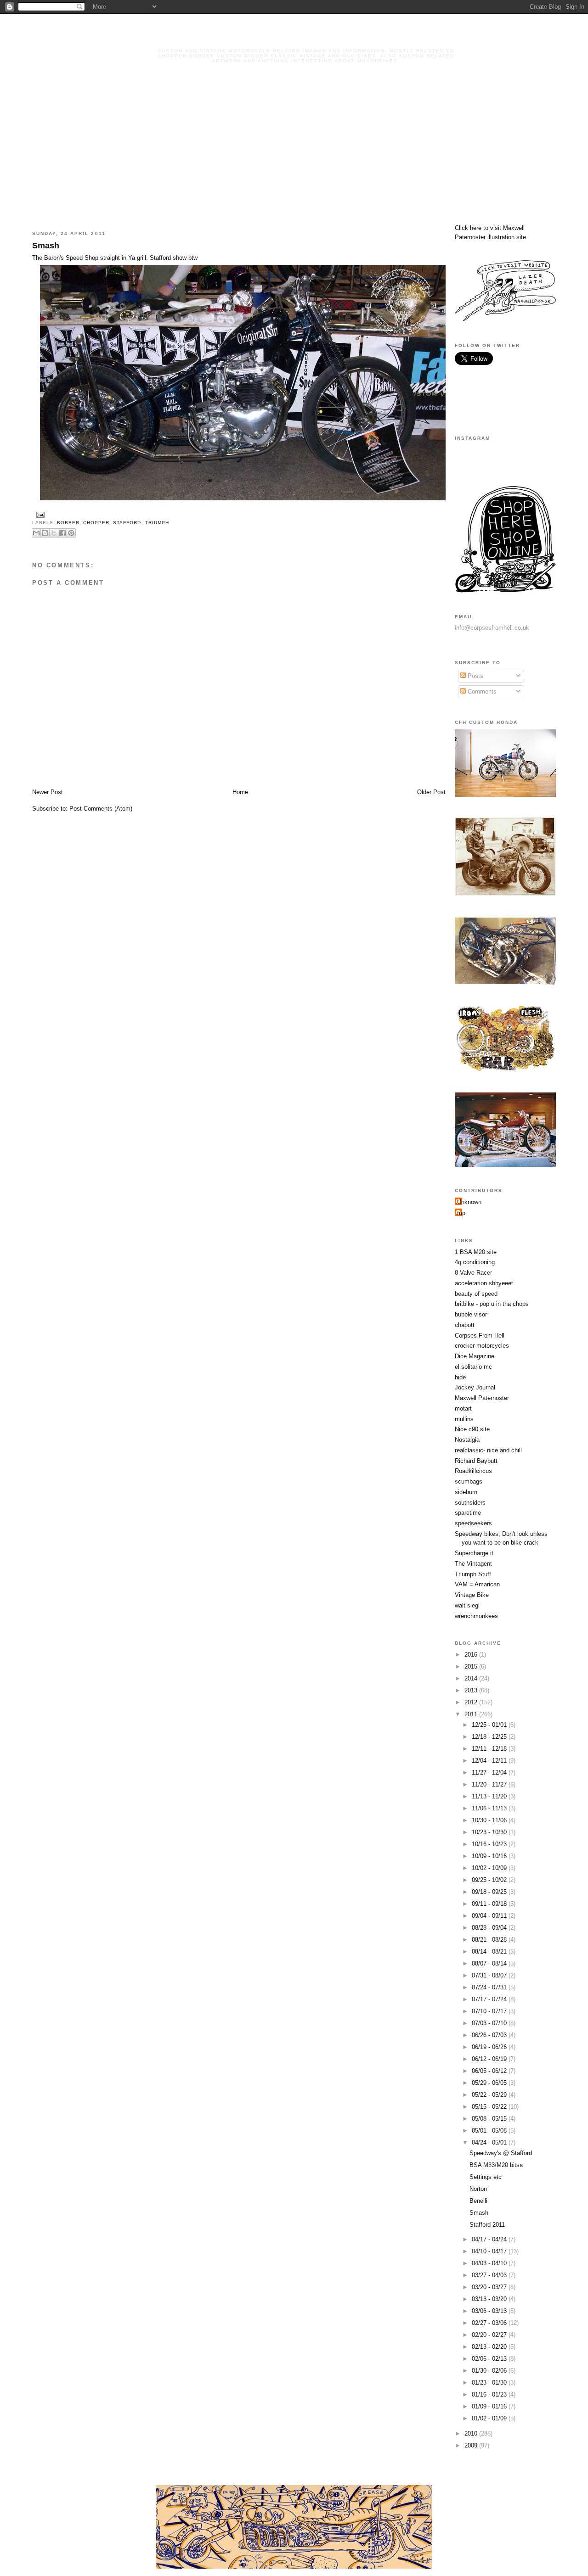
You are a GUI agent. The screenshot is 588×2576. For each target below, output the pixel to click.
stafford (127, 523)
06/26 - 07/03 (490, 2035)
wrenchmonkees (476, 1616)
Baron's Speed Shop (71, 258)
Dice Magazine (475, 1356)
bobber (68, 523)
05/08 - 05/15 (490, 2119)
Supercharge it (474, 1553)
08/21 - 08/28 (490, 1940)
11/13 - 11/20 (490, 1796)
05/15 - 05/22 (490, 2107)
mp (461, 1213)
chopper (96, 523)
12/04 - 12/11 (490, 1761)
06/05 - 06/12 (490, 2071)
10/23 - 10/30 (490, 1832)
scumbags (469, 1481)
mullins (464, 1419)
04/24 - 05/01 (490, 2142)
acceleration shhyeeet (484, 1283)
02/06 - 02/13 (490, 2359)
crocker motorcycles (482, 1346)
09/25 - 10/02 (490, 1880)
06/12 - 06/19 (490, 2059)
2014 (472, 1678)
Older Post (431, 792)
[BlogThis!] (45, 533)
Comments (481, 692)
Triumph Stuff (473, 1574)
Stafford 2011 (487, 2225)
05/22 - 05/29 (490, 2095)
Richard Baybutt (476, 1461)
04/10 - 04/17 (490, 2251)
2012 (472, 1702)
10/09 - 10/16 (490, 1856)
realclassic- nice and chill (488, 1450)
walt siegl (467, 1605)
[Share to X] (54, 533)
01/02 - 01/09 (490, 2418)
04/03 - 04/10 (490, 2263)
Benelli (478, 2201)
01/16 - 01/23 (490, 2394)
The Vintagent (473, 1564)
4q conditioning (475, 1262)
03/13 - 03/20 (490, 2299)
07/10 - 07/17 (490, 2011)
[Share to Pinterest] (71, 533)
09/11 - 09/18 (490, 1904)
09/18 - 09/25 (490, 1892)
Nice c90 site (472, 1429)
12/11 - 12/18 (490, 1749)
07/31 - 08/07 (490, 1975)
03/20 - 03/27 (490, 2287)
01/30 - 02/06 (490, 2371)
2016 (472, 1655)
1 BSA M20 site (476, 1252)
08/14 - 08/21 (490, 1952)
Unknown (469, 1202)
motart (463, 1408)
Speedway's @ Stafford (501, 2153)
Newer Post (48, 792)
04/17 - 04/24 (490, 2239)
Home (240, 792)
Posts (475, 676)
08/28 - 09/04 (490, 1928)
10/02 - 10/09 (490, 1868)
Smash (46, 246)
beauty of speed (476, 1294)
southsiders (470, 1503)
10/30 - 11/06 (490, 1820)
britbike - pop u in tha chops (492, 1304)
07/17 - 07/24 (490, 1999)
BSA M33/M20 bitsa (496, 2165)
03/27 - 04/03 (490, 2275)
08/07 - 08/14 (490, 1963)
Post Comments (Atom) (101, 809)
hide (460, 1377)
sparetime (468, 1513)
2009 (472, 2445)
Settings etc (486, 2177)
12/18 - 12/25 (490, 1737)
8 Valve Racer (473, 1273)
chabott (465, 1325)
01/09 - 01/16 (490, 2406)
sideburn (466, 1492)
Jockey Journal (475, 1387)
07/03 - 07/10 (490, 2023)
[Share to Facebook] (62, 533)
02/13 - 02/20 (490, 2347)
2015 (472, 1666)
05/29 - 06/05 (490, 2083)
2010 (472, 2433)
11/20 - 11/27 (490, 1784)
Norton (478, 2189)
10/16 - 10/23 (490, 1844)
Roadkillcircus (473, 1471)
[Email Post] (39, 514)
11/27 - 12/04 (490, 1772)
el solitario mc (473, 1367)
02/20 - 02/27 (490, 2335)
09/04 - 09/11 (490, 1916)
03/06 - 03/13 (490, 2311)
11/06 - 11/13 (490, 1808)
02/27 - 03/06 (490, 2323)
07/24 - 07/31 (490, 1987)
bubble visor (471, 1314)
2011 (472, 1714)
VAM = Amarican (477, 1584)
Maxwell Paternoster (482, 1398)
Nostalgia (467, 1440)
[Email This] (36, 533)
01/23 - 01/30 (490, 2383)
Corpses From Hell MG (306, 38)
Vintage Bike (472, 1595)
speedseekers (473, 1523)
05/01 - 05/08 (490, 2131)
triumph (157, 523)
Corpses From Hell (480, 1336)
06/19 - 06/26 (490, 2047)
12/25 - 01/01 (490, 1725)
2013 (472, 1690)
